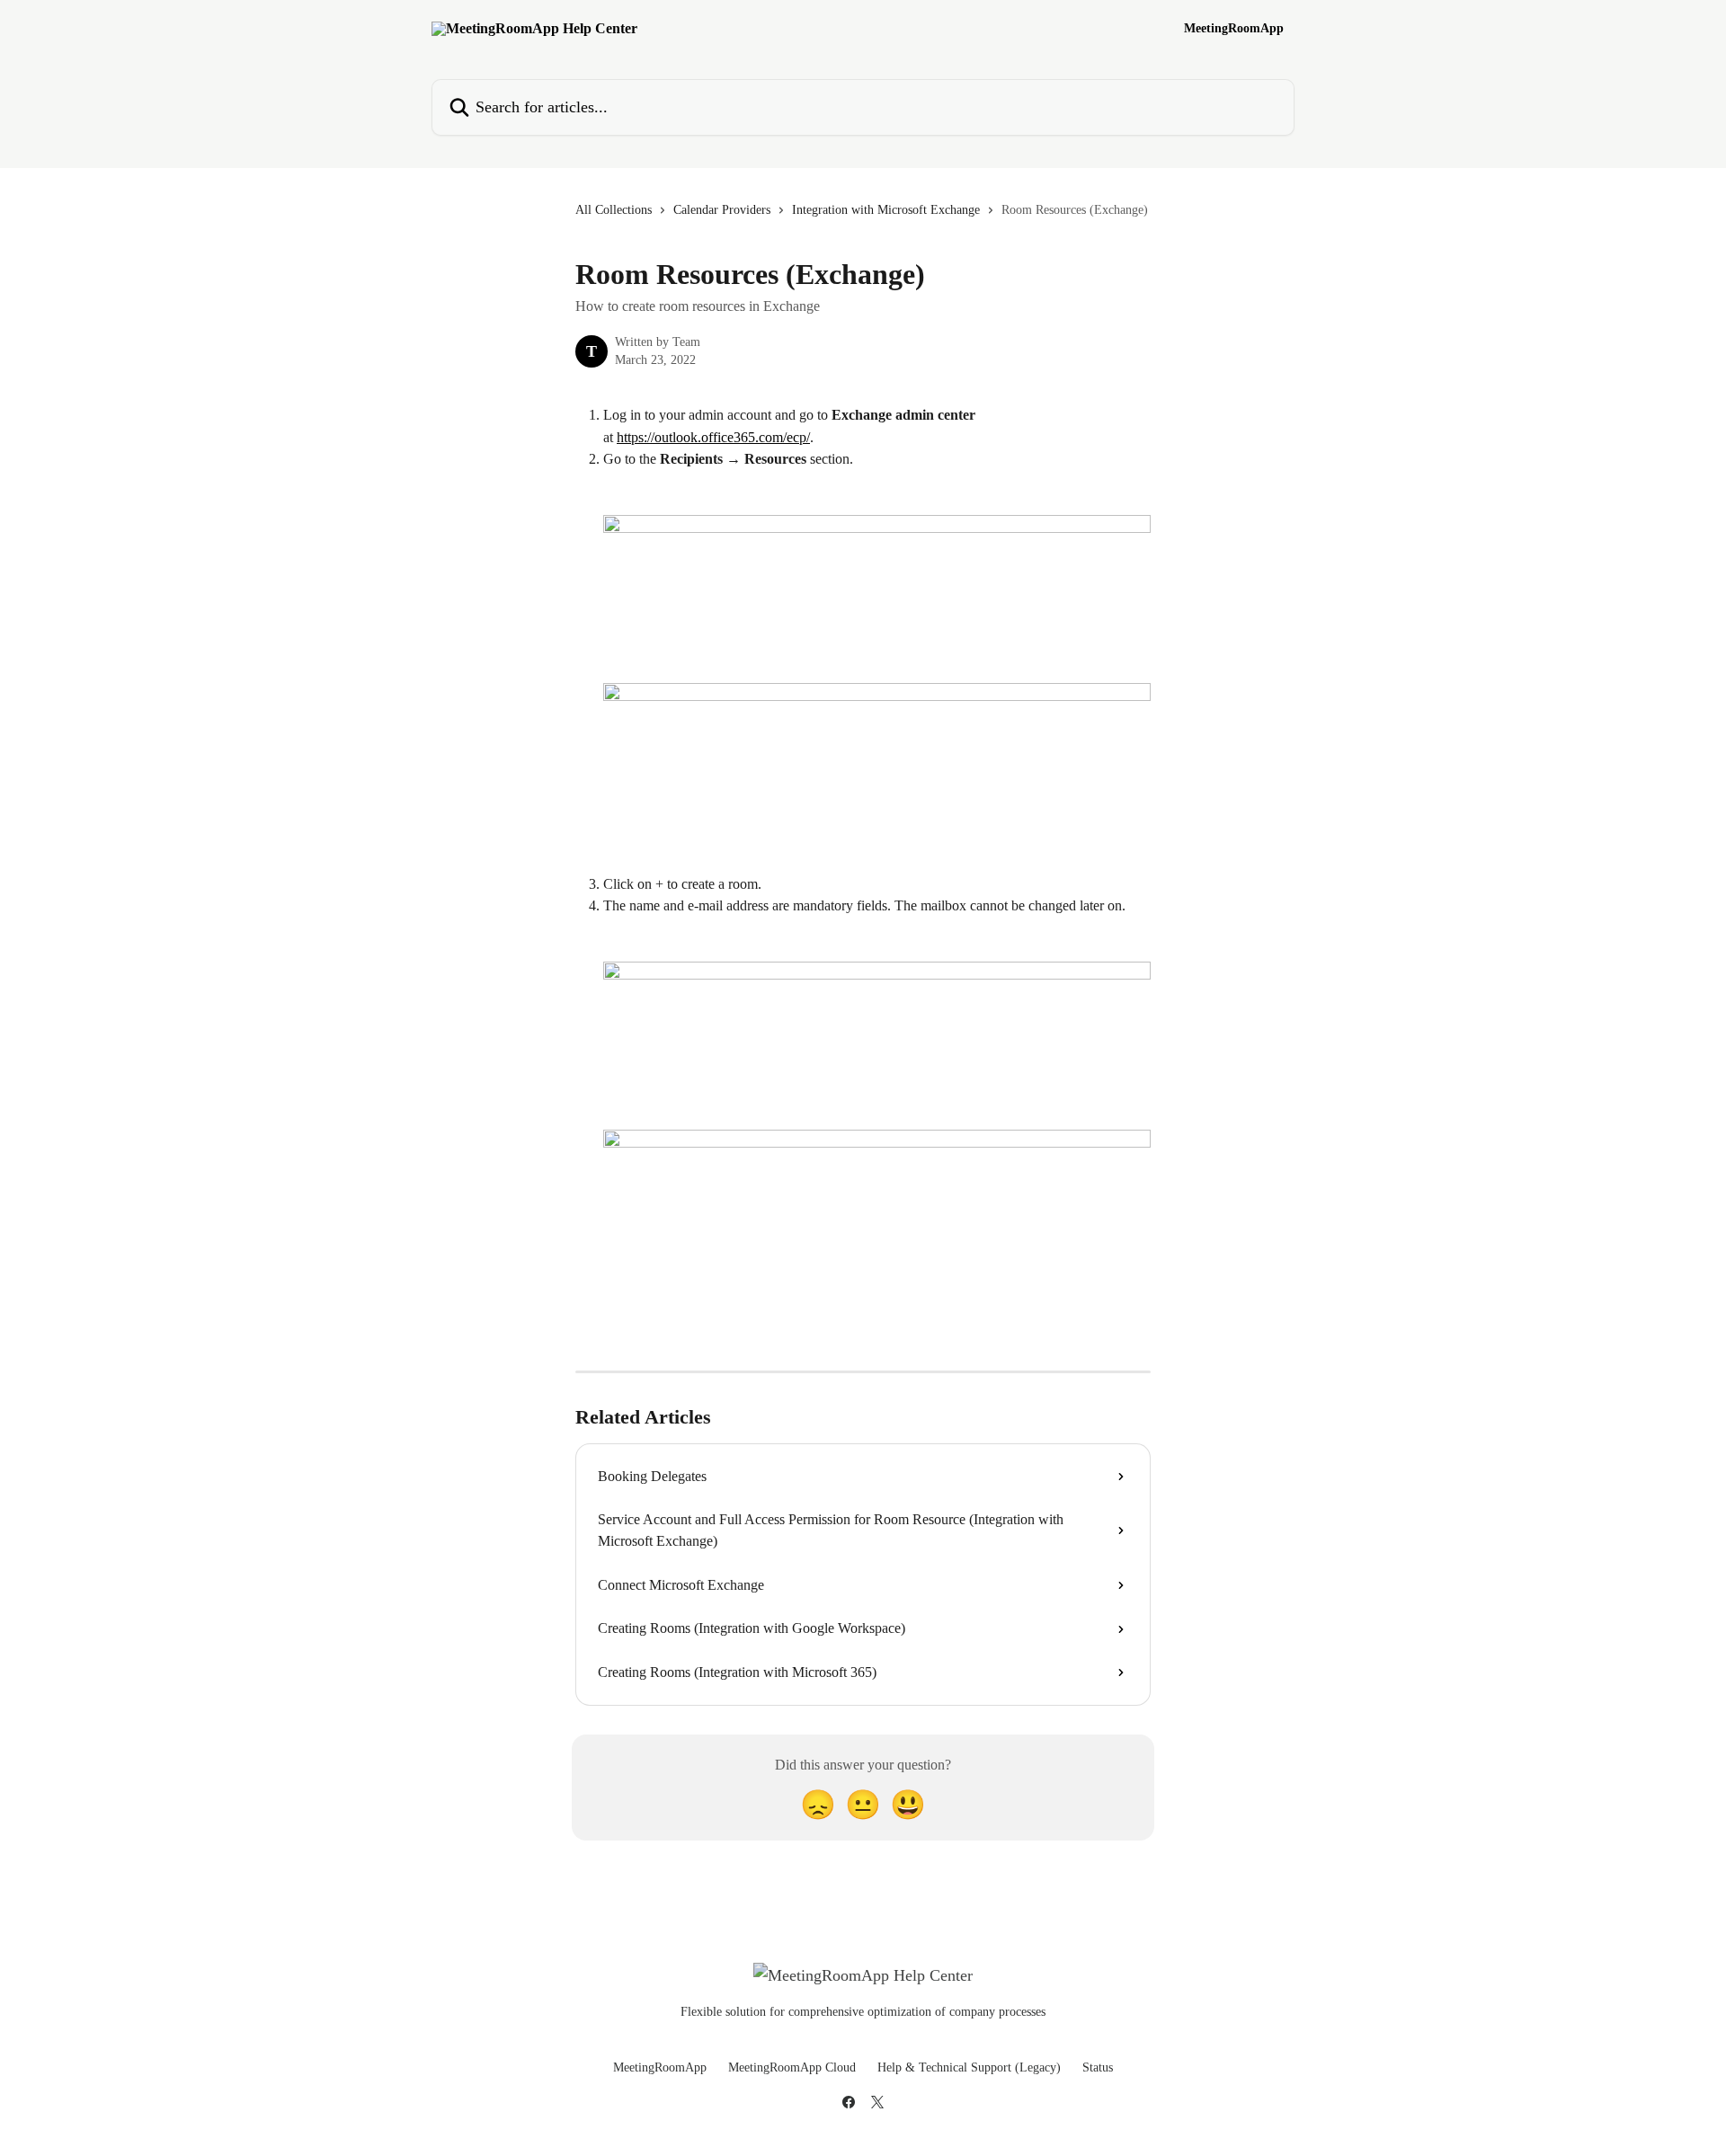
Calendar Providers (722, 210)
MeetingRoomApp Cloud (792, 2067)
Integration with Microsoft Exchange (886, 210)
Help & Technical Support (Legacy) (969, 2067)
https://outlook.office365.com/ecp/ (713, 437)
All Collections (614, 210)
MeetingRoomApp (1234, 29)
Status (1098, 2067)
